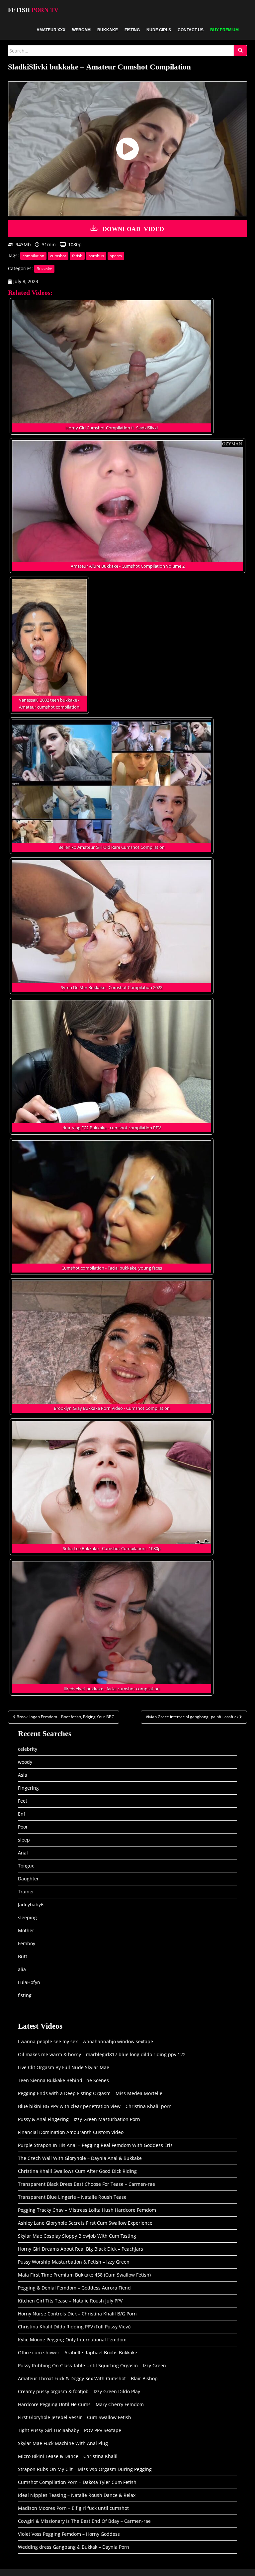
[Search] (240, 51)
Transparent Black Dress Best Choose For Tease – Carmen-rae (86, 2184)
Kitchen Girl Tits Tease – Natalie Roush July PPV (70, 2301)
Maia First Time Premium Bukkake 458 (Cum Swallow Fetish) (84, 2275)
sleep (24, 1840)
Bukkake (108, 30)
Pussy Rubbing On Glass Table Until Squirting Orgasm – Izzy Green (92, 2365)
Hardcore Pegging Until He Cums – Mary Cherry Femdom (81, 2404)
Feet (23, 1801)
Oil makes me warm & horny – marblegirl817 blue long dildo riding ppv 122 (102, 2054)
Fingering (28, 1788)
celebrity (28, 1749)
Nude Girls (159, 30)
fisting (25, 1995)
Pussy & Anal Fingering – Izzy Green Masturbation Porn (79, 2119)
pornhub (96, 256)
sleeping (27, 1917)
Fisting (132, 30)
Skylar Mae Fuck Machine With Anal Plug (63, 2443)
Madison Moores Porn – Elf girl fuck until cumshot (73, 2508)
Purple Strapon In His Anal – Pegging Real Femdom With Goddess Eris (95, 2145)
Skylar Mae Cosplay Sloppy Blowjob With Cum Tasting (77, 2236)
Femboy (27, 1943)
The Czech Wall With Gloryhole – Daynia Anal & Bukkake (80, 2158)
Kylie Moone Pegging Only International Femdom (72, 2340)
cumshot (58, 256)
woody (25, 1762)
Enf (22, 1814)
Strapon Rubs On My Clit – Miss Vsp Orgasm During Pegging (85, 2469)
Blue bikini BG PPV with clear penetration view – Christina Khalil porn (95, 2106)
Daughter (28, 1879)
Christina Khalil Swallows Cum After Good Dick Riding (77, 2171)
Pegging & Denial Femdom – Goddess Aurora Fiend (74, 2288)
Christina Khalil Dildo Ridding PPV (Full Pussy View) (74, 2327)
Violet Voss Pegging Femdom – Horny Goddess (69, 2534)
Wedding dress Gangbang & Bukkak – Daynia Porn (74, 2547)
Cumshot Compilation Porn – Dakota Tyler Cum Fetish (77, 2482)
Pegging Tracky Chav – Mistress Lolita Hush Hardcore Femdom (87, 2210)
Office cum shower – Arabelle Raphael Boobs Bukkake (78, 2352)
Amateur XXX (51, 30)
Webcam (81, 30)
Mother (26, 1930)
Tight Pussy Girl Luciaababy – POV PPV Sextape (70, 2430)
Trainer (26, 1892)
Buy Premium (224, 30)
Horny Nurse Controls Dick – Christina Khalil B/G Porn (77, 2314)
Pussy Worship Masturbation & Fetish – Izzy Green (74, 2262)
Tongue (26, 1866)
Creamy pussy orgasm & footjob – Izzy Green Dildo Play (79, 2391)
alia (22, 1969)
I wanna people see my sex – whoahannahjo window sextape (85, 2041)
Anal (23, 1853)
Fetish (33, 10)
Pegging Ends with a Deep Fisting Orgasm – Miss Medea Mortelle (90, 2093)
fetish (77, 256)
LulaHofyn (29, 1982)
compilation (33, 256)
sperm (116, 256)
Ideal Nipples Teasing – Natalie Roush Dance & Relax (77, 2495)
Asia (23, 1775)
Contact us (191, 30)
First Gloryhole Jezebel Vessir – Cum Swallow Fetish (75, 2417)
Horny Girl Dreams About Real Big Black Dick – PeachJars (81, 2249)
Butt (23, 1956)
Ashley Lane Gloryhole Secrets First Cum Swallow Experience (85, 2223)
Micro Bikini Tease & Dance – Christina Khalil (68, 2456)
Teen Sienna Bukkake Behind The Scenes (63, 2080)
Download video (133, 228)
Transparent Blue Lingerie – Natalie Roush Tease (72, 2197)
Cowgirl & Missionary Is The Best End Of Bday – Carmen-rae (84, 2521)
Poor (23, 1827)
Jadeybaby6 (31, 1904)
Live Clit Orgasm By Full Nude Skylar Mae (64, 2067)
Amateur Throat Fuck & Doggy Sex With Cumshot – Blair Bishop (88, 2378)
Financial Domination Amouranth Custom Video (71, 2132)
